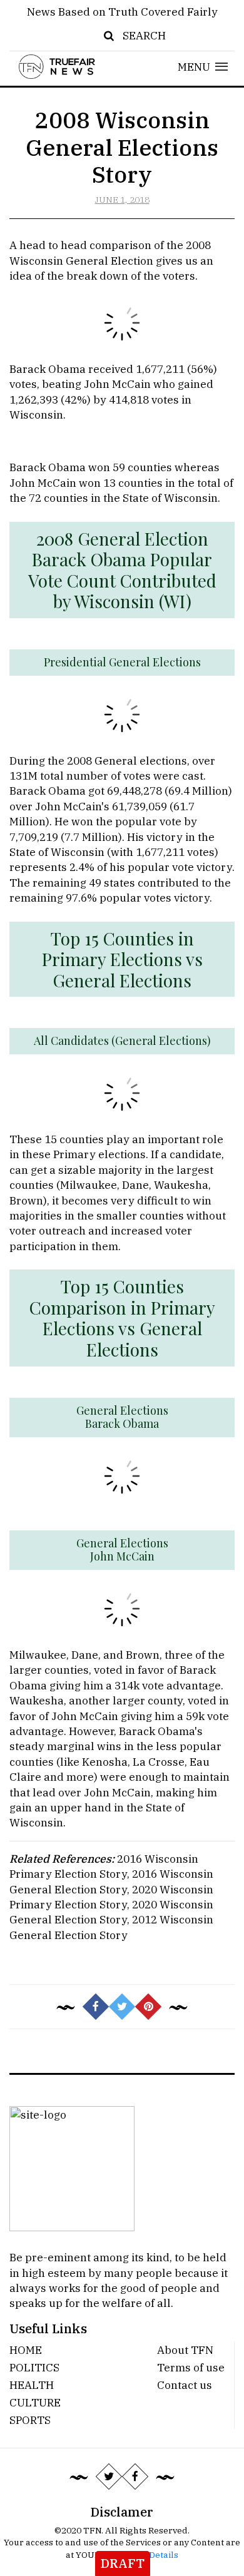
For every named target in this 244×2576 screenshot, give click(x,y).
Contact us (185, 2385)
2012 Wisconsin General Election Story (111, 1927)
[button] (203, 67)
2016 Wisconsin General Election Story (111, 1881)
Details (164, 2555)
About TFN (185, 2350)
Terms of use (191, 2367)
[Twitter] (109, 2477)
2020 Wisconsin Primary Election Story (111, 1897)
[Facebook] (135, 2477)
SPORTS (30, 2420)
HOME (26, 2350)
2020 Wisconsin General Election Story (111, 1912)
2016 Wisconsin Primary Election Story (104, 1866)
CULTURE (35, 2402)
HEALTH (32, 2385)
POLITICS (34, 2367)
